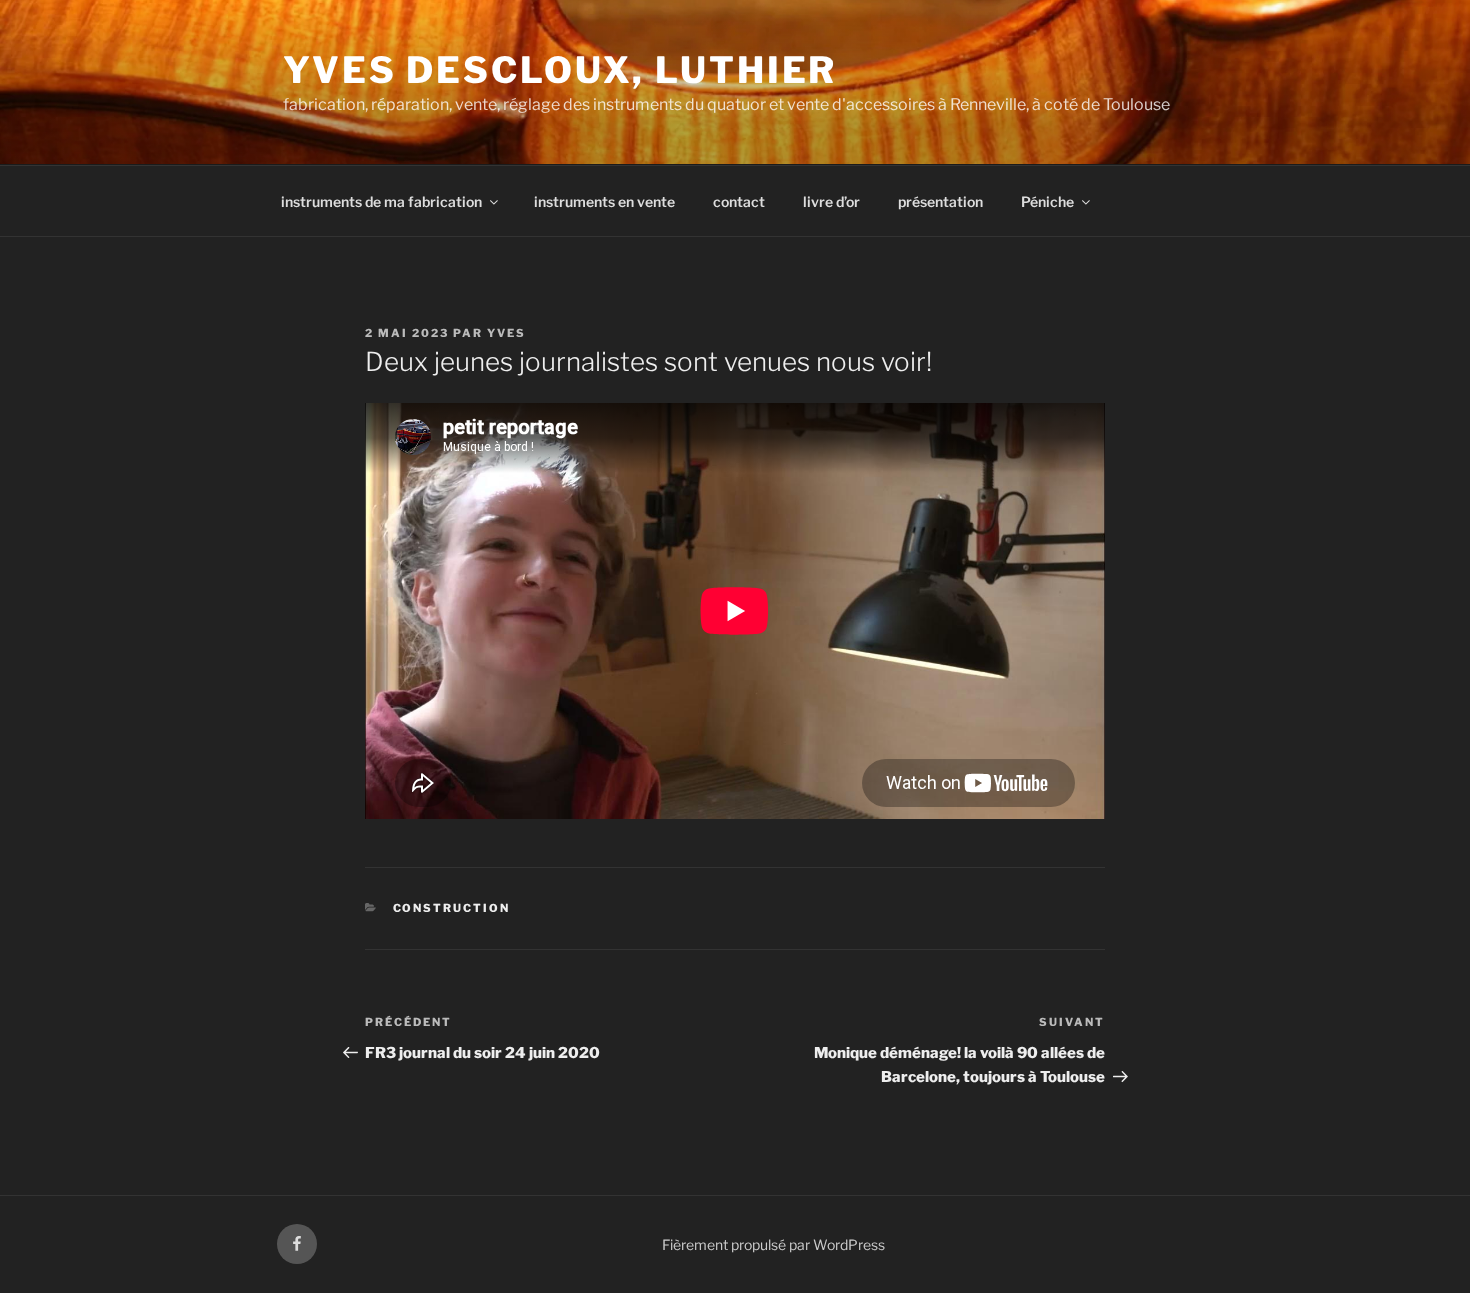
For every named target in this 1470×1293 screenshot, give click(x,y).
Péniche (1047, 201)
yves (506, 333)
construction (452, 908)
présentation (940, 201)
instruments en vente (604, 201)
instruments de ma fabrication (381, 201)
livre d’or (831, 201)
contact (739, 201)
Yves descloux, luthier (560, 70)
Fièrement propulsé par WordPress (773, 1244)
